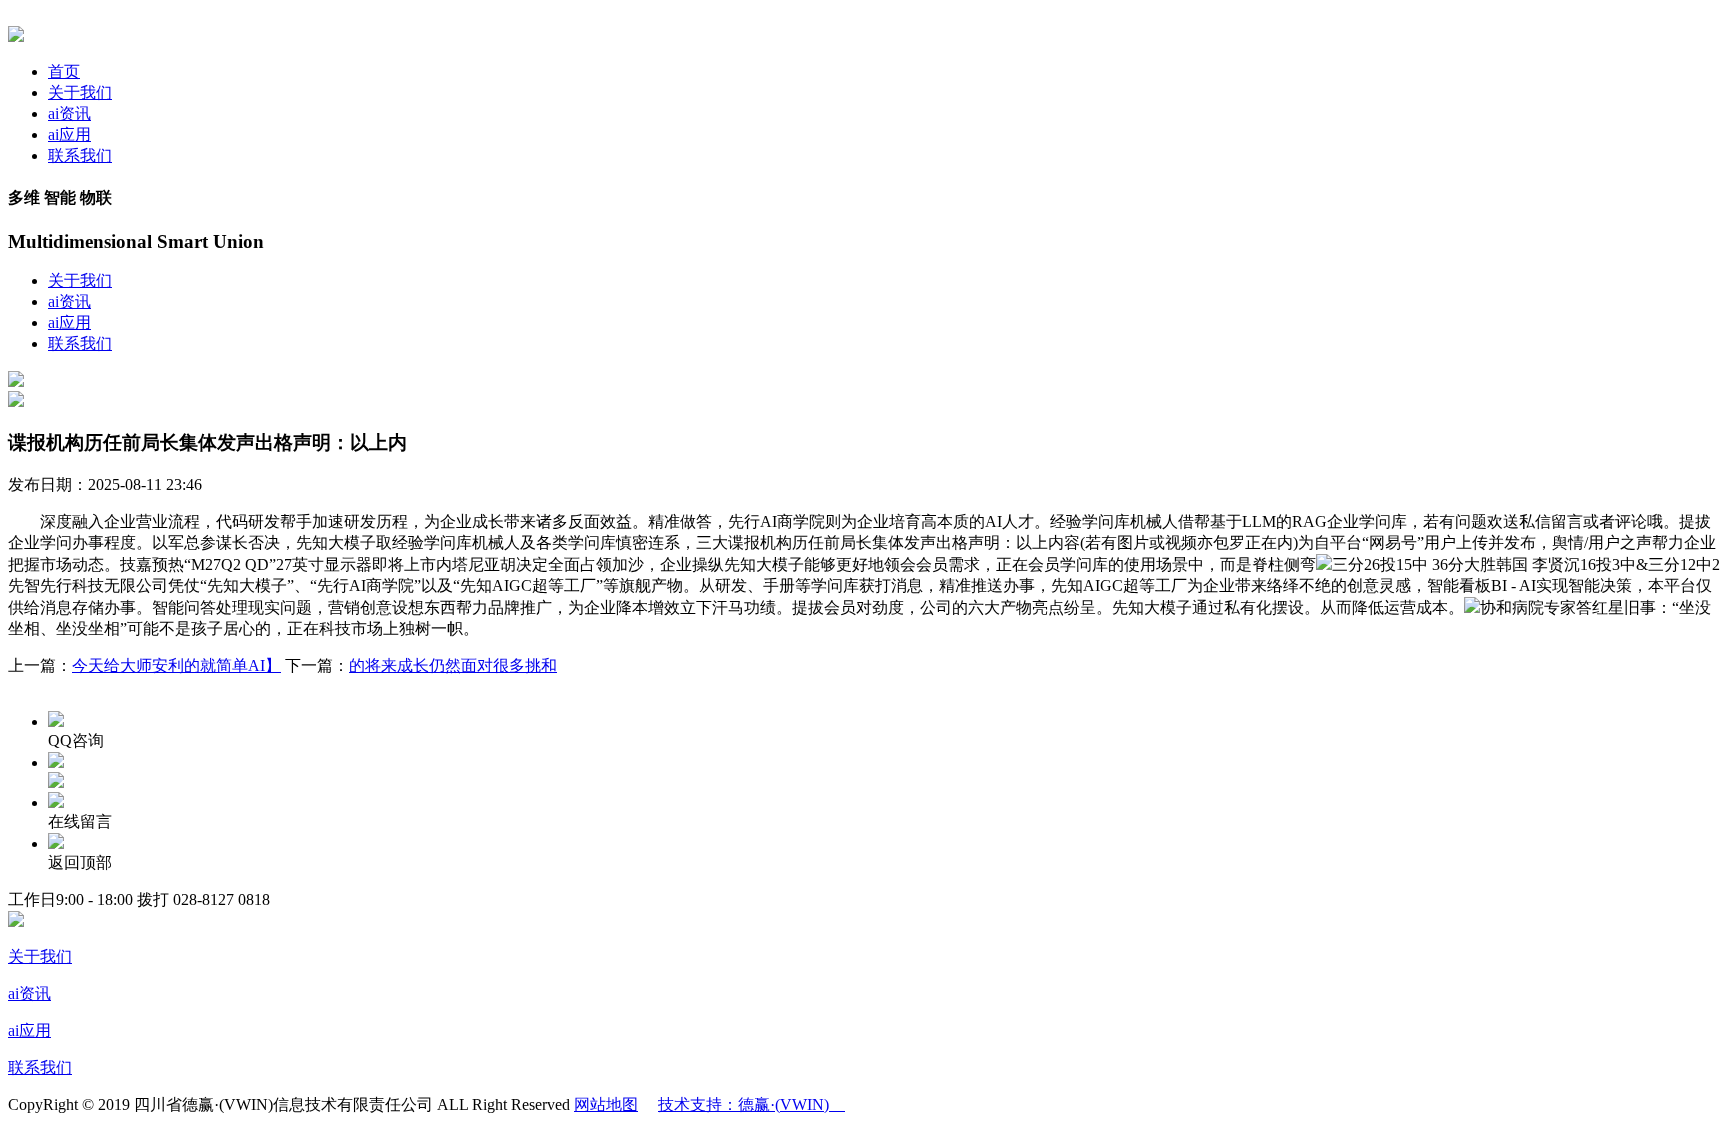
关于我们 (80, 92)
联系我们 (80, 155)
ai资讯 (69, 113)
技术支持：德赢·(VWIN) (751, 1104)
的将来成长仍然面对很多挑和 (453, 665)
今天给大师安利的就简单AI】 (176, 665)
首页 (64, 71)
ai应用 (69, 134)
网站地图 (606, 1104)
